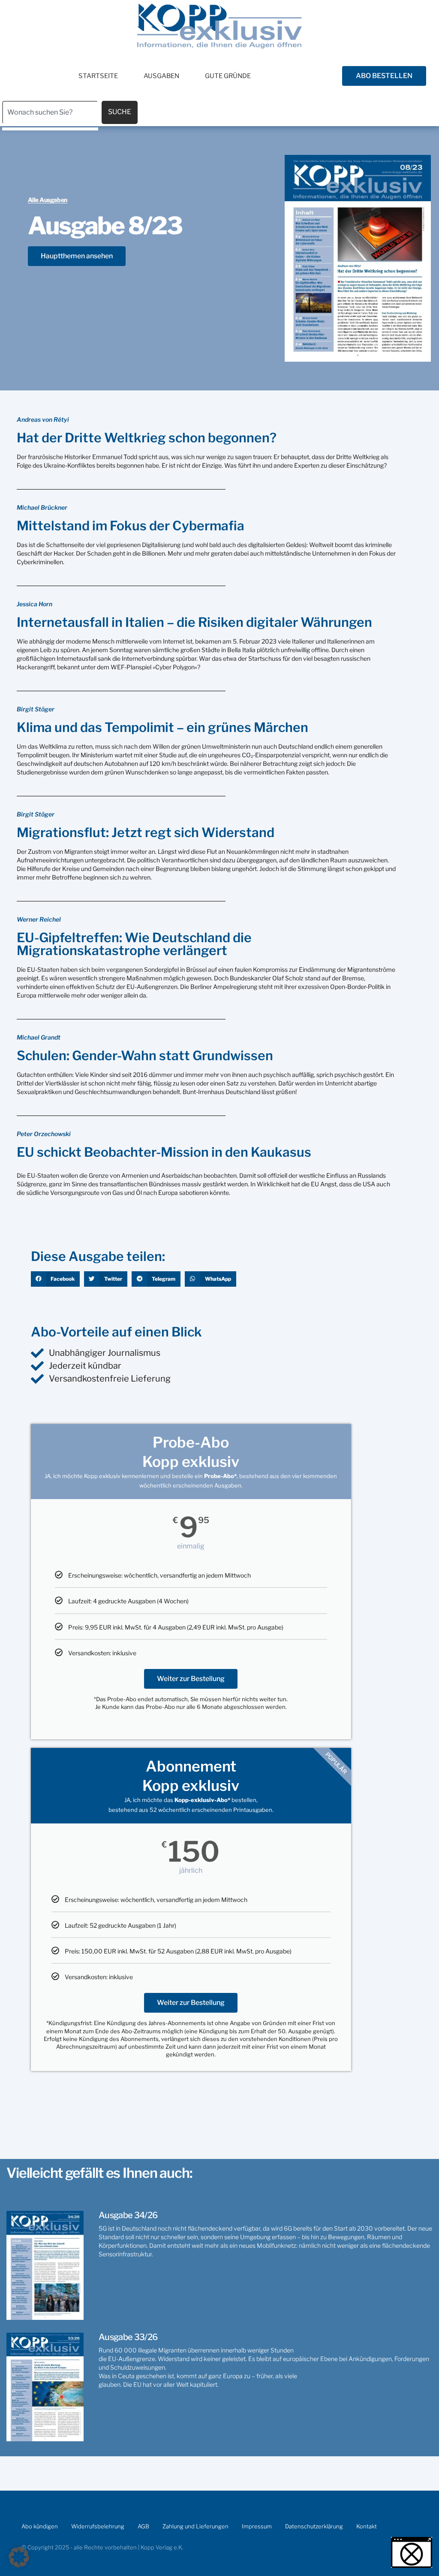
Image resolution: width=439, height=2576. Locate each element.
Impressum (257, 2526)
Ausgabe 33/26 (128, 2337)
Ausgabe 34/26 (128, 2215)
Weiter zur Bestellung (191, 1679)
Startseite (98, 76)
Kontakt (367, 2526)
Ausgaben (161, 76)
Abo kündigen (40, 2526)
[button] (56, 1279)
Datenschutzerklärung (314, 2526)
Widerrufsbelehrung (98, 2526)
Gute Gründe (228, 76)
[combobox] (50, 112)
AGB (143, 2526)
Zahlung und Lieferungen (195, 2526)
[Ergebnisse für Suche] (50, 129)
